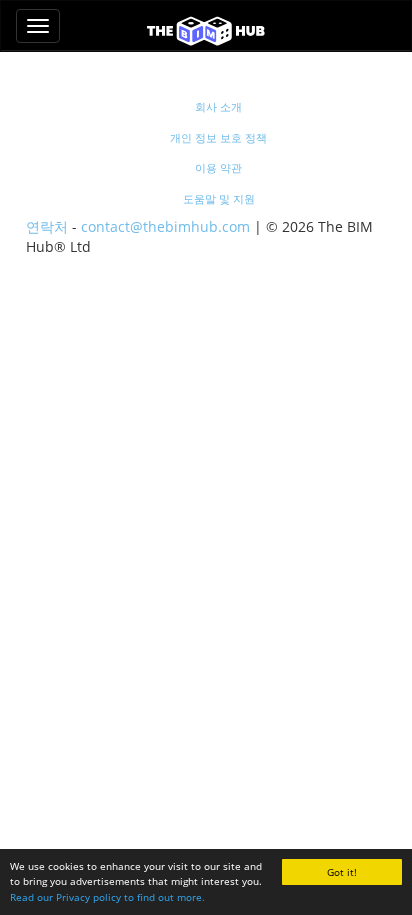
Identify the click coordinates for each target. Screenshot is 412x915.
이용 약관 (218, 167)
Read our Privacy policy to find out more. (107, 897)
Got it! (342, 872)
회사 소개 (218, 106)
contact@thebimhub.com (165, 226)
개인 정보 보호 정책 (218, 137)
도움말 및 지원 (219, 198)
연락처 (47, 226)
